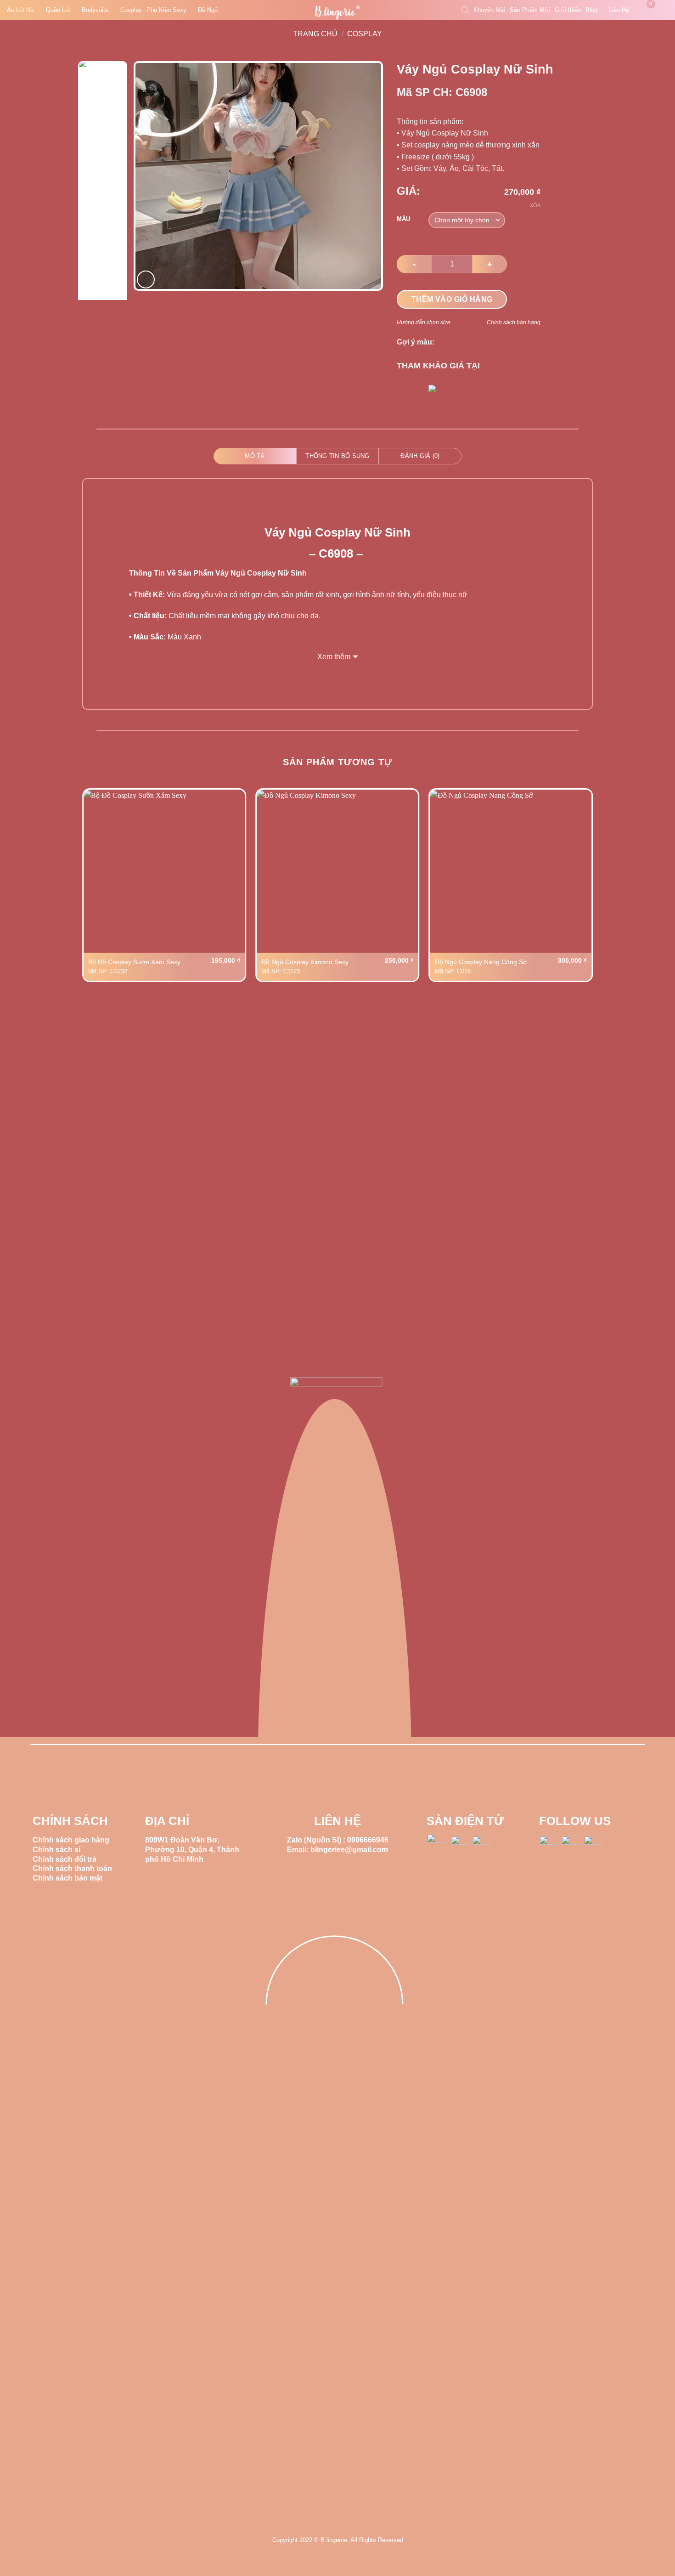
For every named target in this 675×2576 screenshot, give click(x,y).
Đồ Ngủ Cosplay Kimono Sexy (305, 962)
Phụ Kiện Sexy (166, 10)
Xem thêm (334, 657)
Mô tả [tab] (255, 456)
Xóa (535, 205)
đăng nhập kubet (60, 2561)
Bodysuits (95, 10)
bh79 (8, 2561)
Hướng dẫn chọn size (424, 322)
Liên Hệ (619, 10)
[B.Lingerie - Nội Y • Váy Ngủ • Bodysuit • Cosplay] (337, 13)
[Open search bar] (465, 10)
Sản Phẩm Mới (530, 10)
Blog (591, 10)
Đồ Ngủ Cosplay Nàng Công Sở (481, 962)
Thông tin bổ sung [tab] (337, 456)
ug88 (25, 2561)
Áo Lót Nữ (21, 10)
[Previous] (151, 176)
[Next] (366, 176)
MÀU (403, 219)
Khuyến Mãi (489, 10)
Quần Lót (58, 10)
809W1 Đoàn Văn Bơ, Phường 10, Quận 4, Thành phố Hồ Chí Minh (192, 1850)
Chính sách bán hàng (514, 322)
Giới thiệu (568, 10)
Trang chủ (315, 34)
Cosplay (131, 10)
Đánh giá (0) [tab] (420, 456)
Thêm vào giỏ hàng (452, 299)
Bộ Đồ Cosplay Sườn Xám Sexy (134, 962)
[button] (645, 10)
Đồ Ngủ (208, 10)
